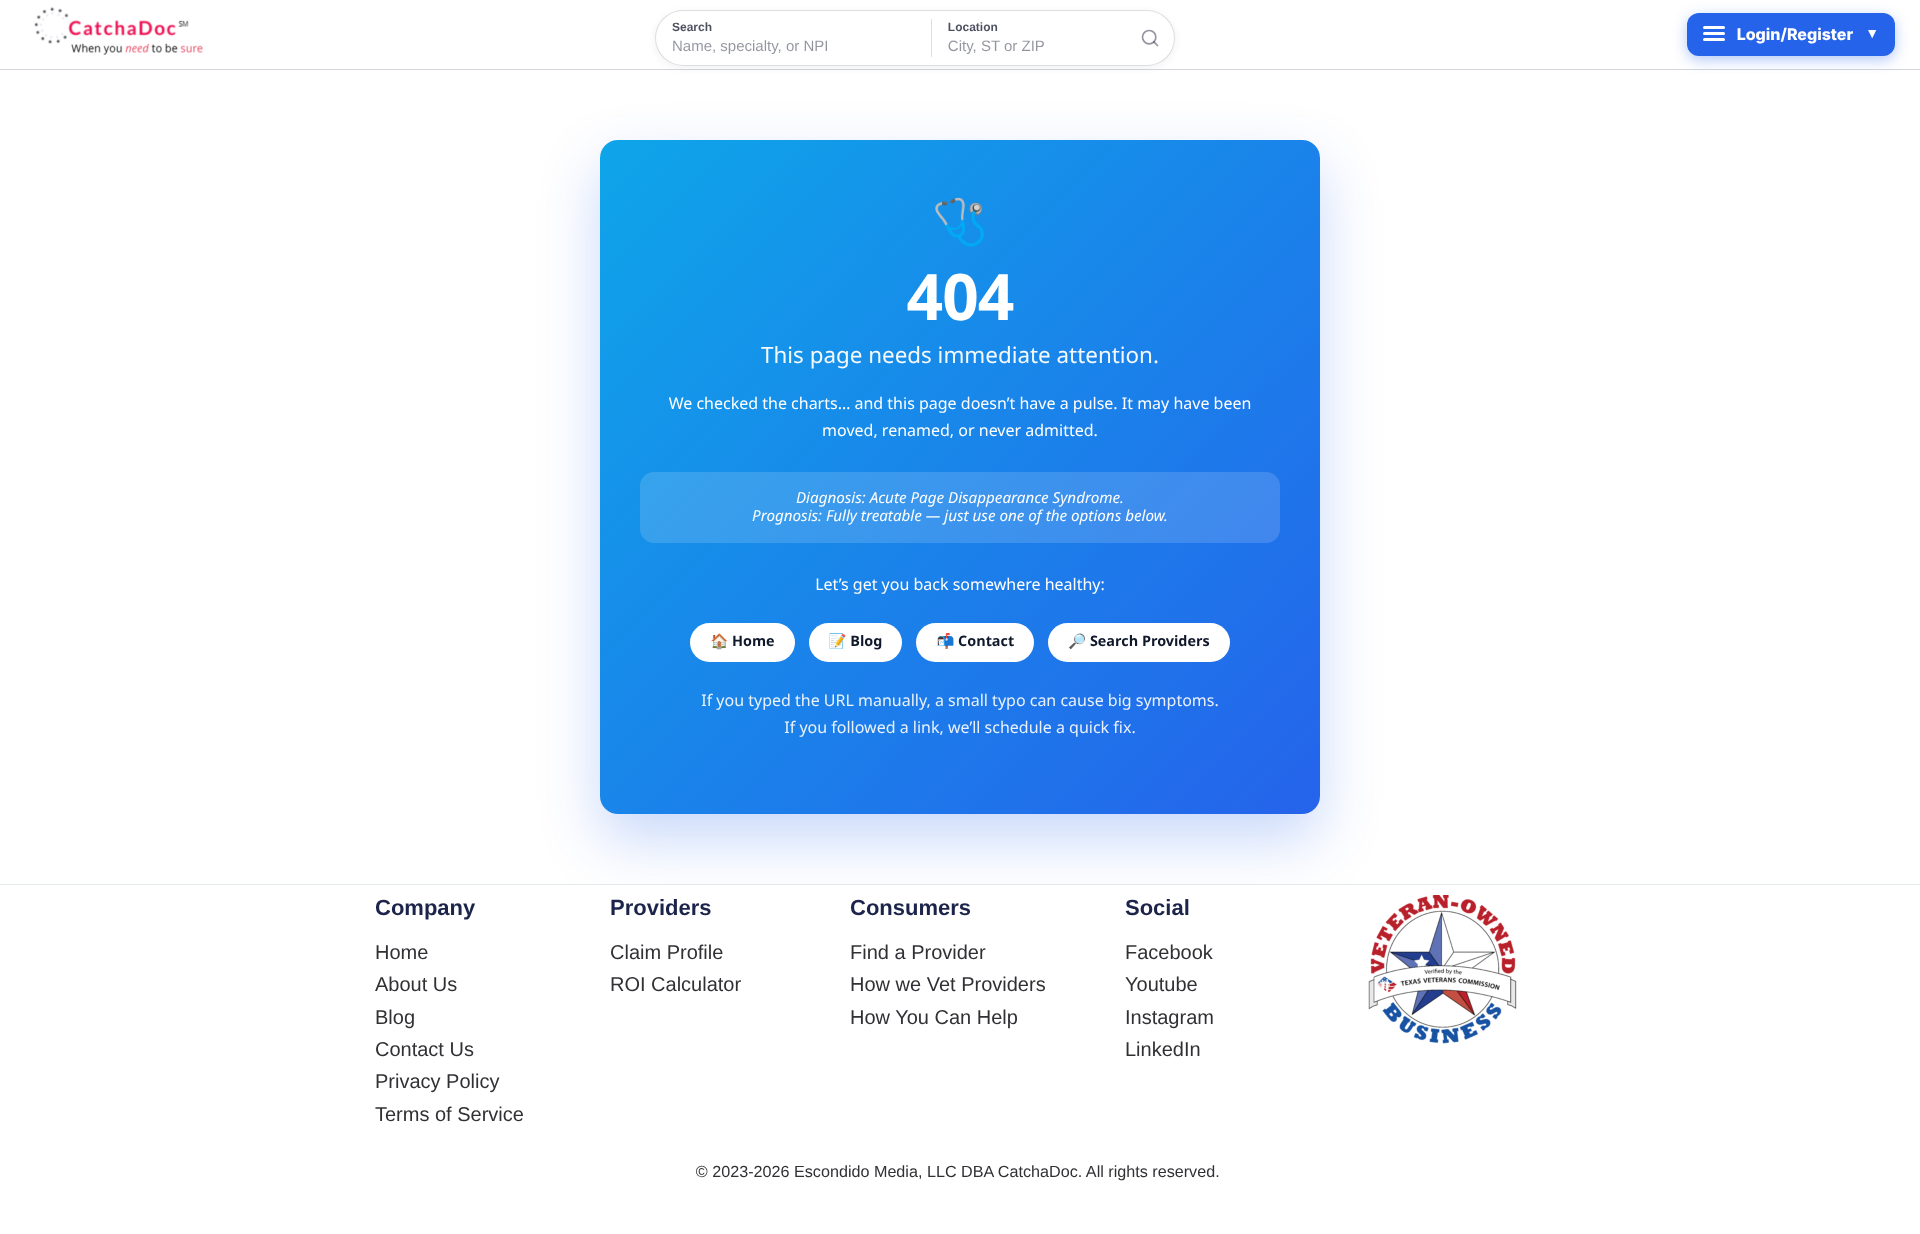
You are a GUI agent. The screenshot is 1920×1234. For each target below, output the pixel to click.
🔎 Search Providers (1138, 641)
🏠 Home (742, 641)
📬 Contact (975, 641)
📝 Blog (856, 641)
